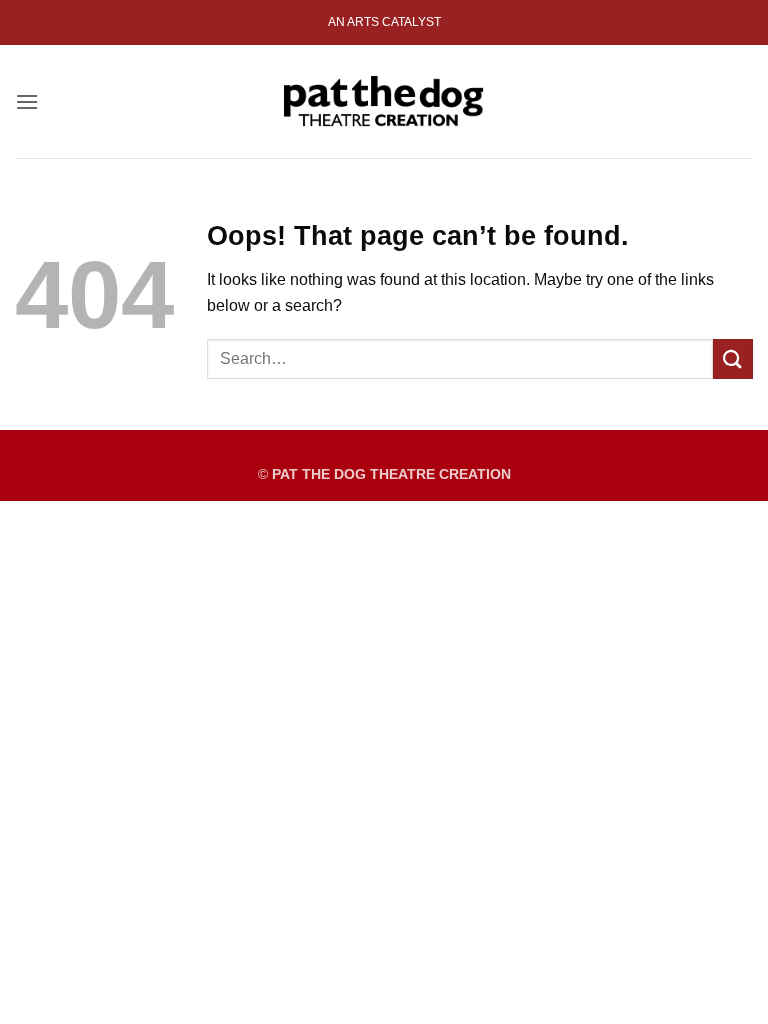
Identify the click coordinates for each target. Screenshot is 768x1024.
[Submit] (733, 358)
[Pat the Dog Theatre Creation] (384, 101)
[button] (27, 101)
